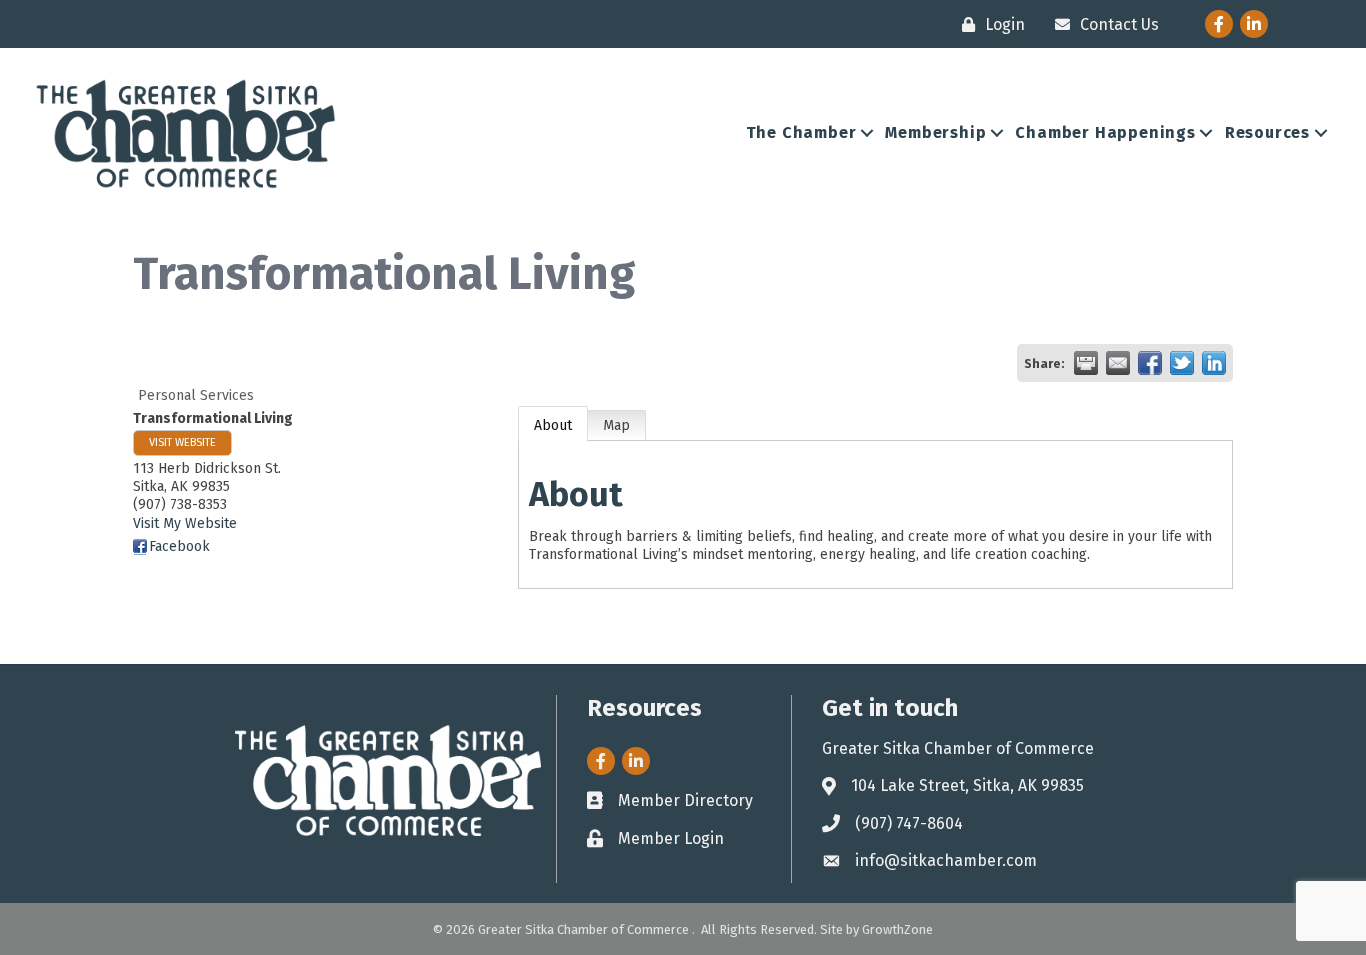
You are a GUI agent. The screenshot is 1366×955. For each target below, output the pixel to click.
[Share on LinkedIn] (1214, 363)
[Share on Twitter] (1182, 363)
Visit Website (182, 442)
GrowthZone (897, 929)
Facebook (179, 546)
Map (616, 425)
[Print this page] (1086, 363)
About (553, 425)
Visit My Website (185, 523)
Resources (1267, 132)
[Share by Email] (1118, 363)
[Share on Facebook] (1150, 363)
